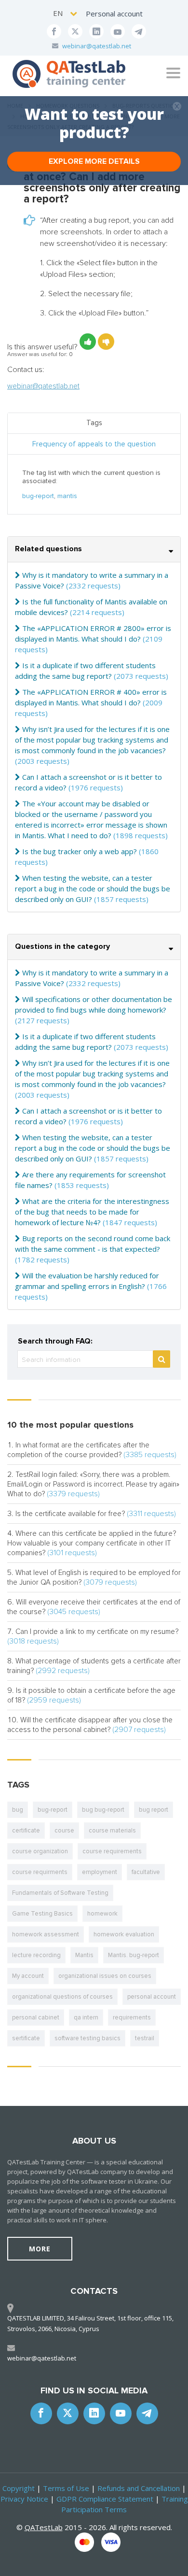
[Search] (161, 1359)
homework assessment (46, 1934)
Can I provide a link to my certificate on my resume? (97, 1631)
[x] (75, 31)
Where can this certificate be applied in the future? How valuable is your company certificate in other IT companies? (92, 1543)
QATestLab (44, 2527)
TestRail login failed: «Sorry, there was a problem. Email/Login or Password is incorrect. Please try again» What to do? (93, 1484)
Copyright (19, 2488)
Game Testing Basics (42, 1914)
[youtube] (118, 31)
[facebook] (54, 31)
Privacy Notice (24, 2499)
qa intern (86, 2018)
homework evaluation (124, 1934)
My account (28, 1976)
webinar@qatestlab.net (97, 46)
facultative (146, 1872)
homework (102, 1914)
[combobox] (66, 13)
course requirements (112, 1851)
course (64, 1831)
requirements (132, 2018)
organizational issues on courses (105, 1976)
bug (18, 1810)
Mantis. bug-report (134, 1955)
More (40, 2249)
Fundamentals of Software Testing (60, 1893)
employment (100, 1872)
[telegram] (139, 31)
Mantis (84, 1955)
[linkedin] (96, 31)
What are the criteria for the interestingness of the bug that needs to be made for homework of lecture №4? (92, 1212)
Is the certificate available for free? (70, 1514)
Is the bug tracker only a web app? (80, 851)
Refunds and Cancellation (139, 2488)
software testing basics (87, 2038)
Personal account (114, 14)
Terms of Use (66, 2488)
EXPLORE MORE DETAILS (94, 161)
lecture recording (36, 1955)
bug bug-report (103, 1810)
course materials (112, 1831)
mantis (67, 496)
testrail (145, 2038)
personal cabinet (36, 2018)
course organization (40, 1851)
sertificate (26, 2038)
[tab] (94, 550)
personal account (152, 1997)
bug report (154, 1810)
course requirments (40, 1872)
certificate (26, 1831)
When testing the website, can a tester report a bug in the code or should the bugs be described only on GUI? (93, 888)
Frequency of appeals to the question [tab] (94, 444)
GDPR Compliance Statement (105, 2499)
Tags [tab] (94, 423)
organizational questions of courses (62, 1997)
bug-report (38, 496)
